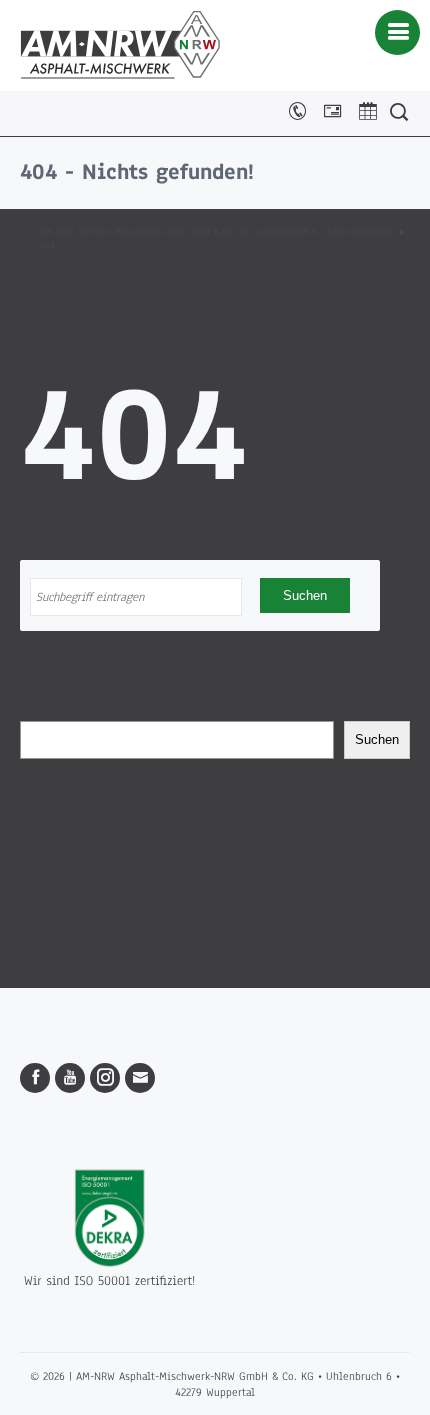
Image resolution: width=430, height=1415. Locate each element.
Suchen (42, 711)
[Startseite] (120, 45)
